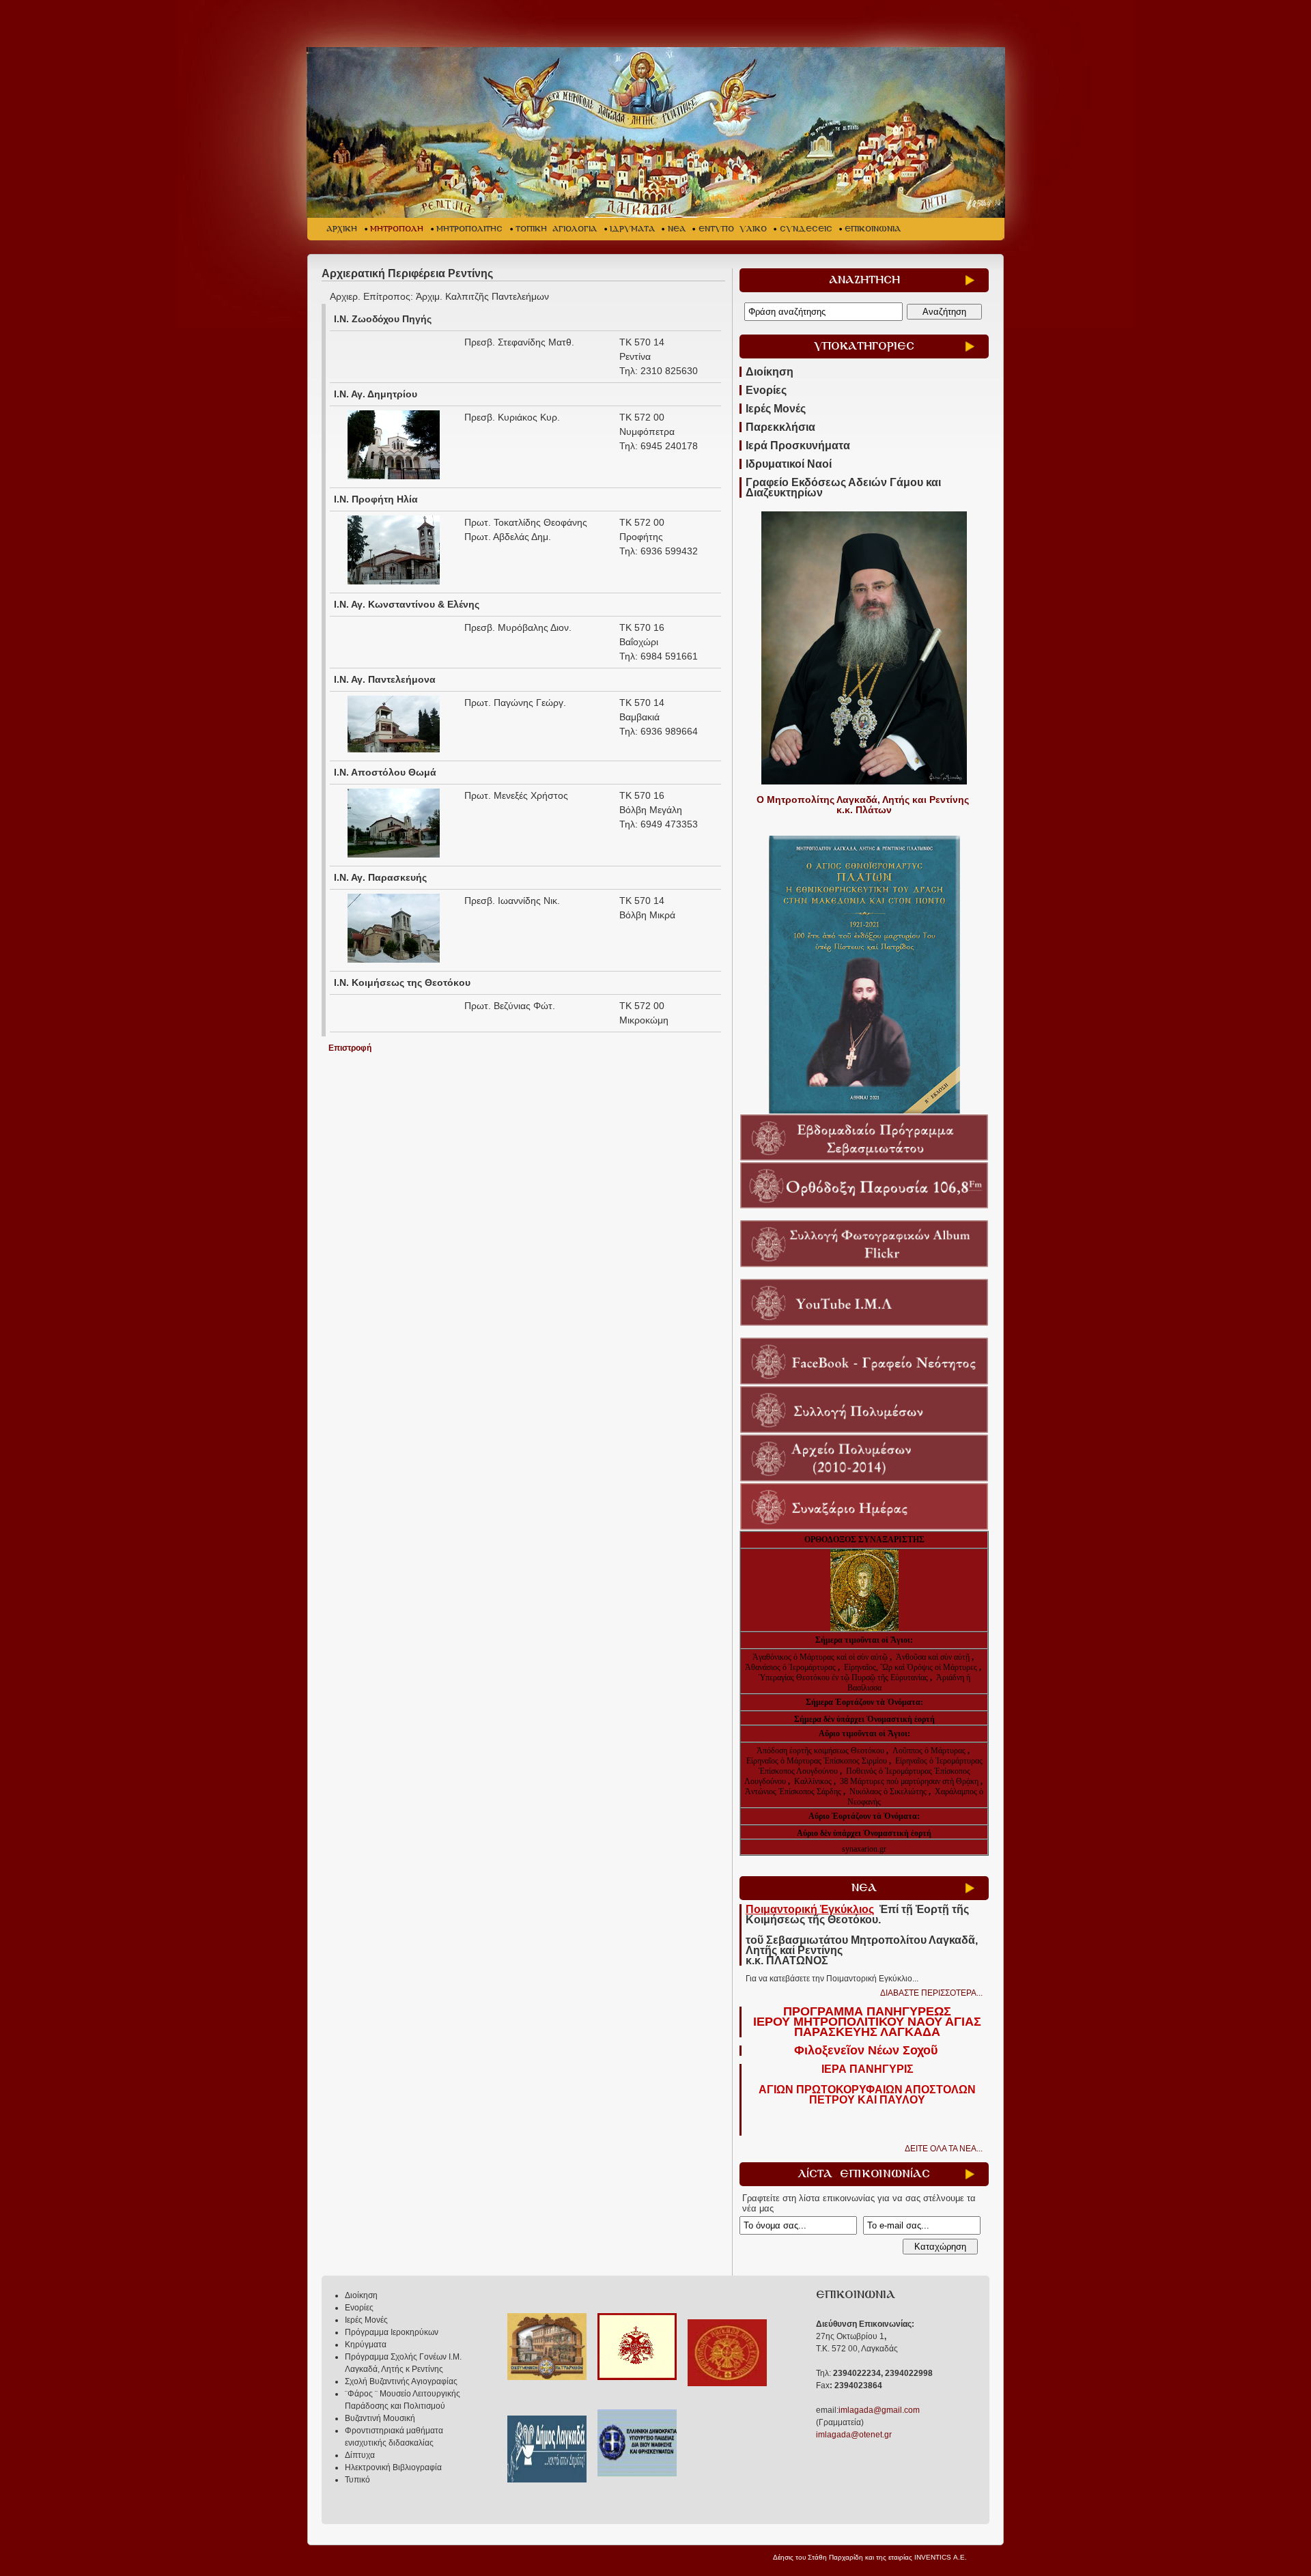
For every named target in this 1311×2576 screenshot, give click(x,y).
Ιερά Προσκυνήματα (798, 445)
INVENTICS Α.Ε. (941, 2557)
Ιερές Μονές (776, 409)
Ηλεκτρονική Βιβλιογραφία (393, 2467)
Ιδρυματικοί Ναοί (789, 464)
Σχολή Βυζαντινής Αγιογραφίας (401, 2381)
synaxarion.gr (864, 1849)
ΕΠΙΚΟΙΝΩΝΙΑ (873, 229)
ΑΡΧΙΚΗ (342, 229)
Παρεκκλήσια (780, 427)
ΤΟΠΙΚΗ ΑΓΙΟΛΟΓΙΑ (556, 229)
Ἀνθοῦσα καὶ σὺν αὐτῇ (933, 1657)
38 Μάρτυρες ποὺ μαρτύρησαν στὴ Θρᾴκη (909, 1781)
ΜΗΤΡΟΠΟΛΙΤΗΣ (469, 229)
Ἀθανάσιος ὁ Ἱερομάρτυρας (791, 1667)
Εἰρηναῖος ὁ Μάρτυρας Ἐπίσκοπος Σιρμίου (817, 1761)
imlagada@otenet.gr (854, 2435)
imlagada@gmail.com (879, 2410)
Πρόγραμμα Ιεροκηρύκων (392, 2332)
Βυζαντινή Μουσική (380, 2418)
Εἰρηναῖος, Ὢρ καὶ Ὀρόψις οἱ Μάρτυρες (912, 1667)
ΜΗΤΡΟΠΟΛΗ (397, 229)
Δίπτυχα (360, 2455)
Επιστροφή (350, 1048)
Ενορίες (766, 390)
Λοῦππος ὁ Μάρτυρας (930, 1751)
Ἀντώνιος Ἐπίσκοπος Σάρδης (793, 1792)
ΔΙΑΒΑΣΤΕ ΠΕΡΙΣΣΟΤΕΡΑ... (931, 1993)
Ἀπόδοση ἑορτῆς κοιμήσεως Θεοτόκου (821, 1751)
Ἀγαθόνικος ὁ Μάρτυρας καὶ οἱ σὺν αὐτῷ (820, 1657)
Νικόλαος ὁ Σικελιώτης (888, 1792)
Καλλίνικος (814, 1781)
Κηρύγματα (366, 2345)
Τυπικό (357, 2480)
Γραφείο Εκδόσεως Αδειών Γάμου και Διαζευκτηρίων (843, 487)
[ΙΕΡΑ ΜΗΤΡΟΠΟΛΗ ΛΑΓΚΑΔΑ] (657, 132)
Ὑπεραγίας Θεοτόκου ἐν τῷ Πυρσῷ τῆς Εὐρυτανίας (843, 1678)
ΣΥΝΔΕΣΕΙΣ (806, 229)
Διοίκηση (770, 372)
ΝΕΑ (677, 229)
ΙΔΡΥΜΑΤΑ (632, 229)
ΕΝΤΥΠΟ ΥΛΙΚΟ (733, 229)
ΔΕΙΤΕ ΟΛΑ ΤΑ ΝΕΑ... (944, 2149)
